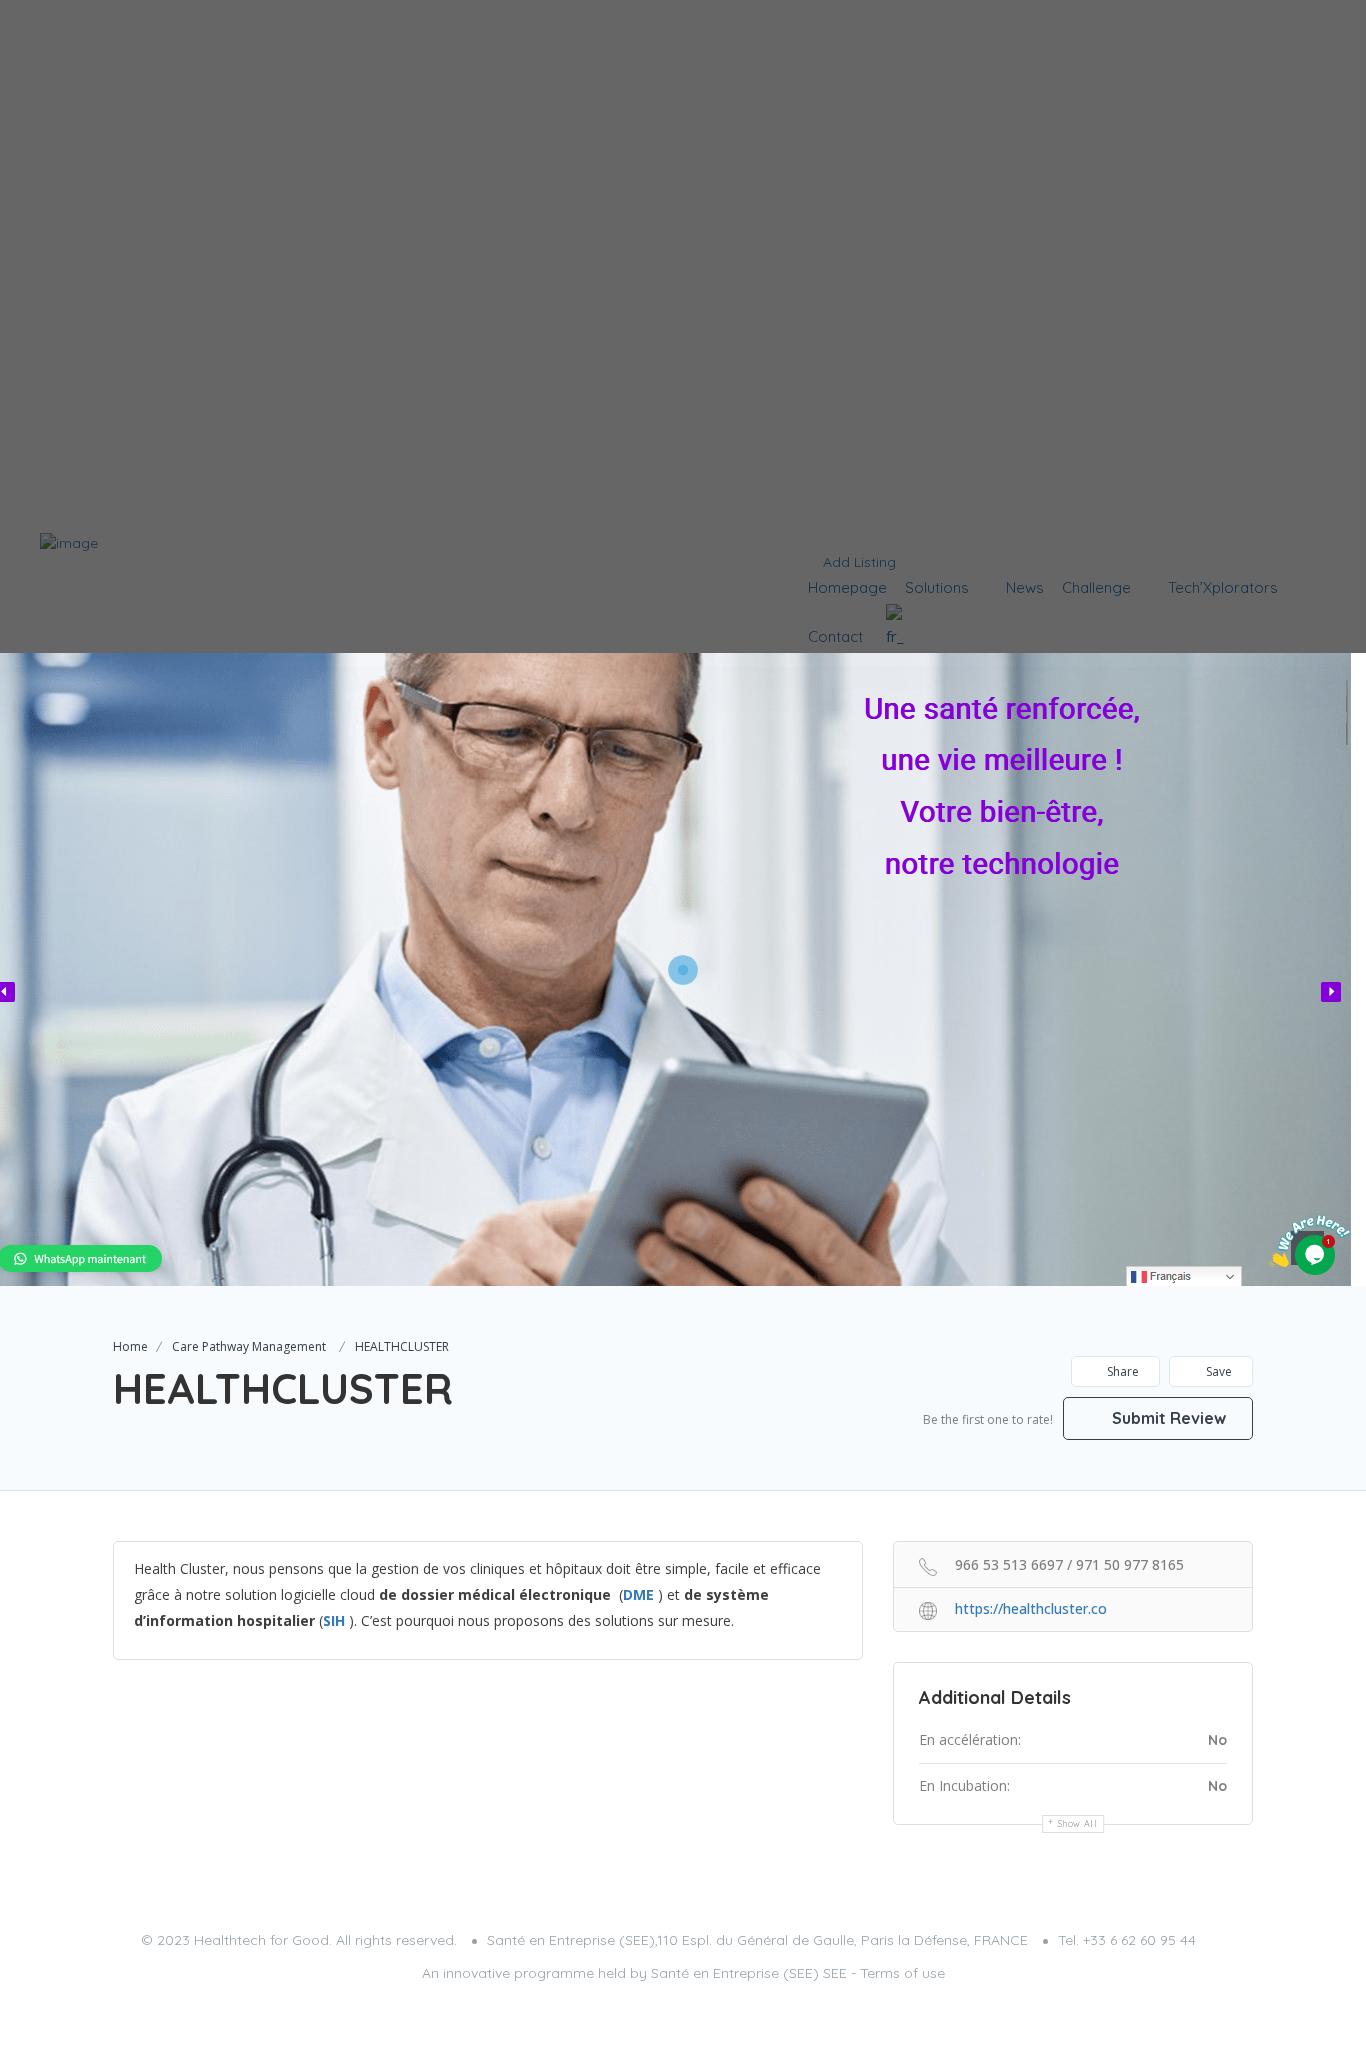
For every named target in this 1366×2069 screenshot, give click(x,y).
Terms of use (902, 1973)
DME (638, 1594)
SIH (334, 1620)
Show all (1078, 1823)
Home (130, 1346)
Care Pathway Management (249, 1346)
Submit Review (1167, 1418)
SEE (835, 1973)
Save (1217, 1371)
